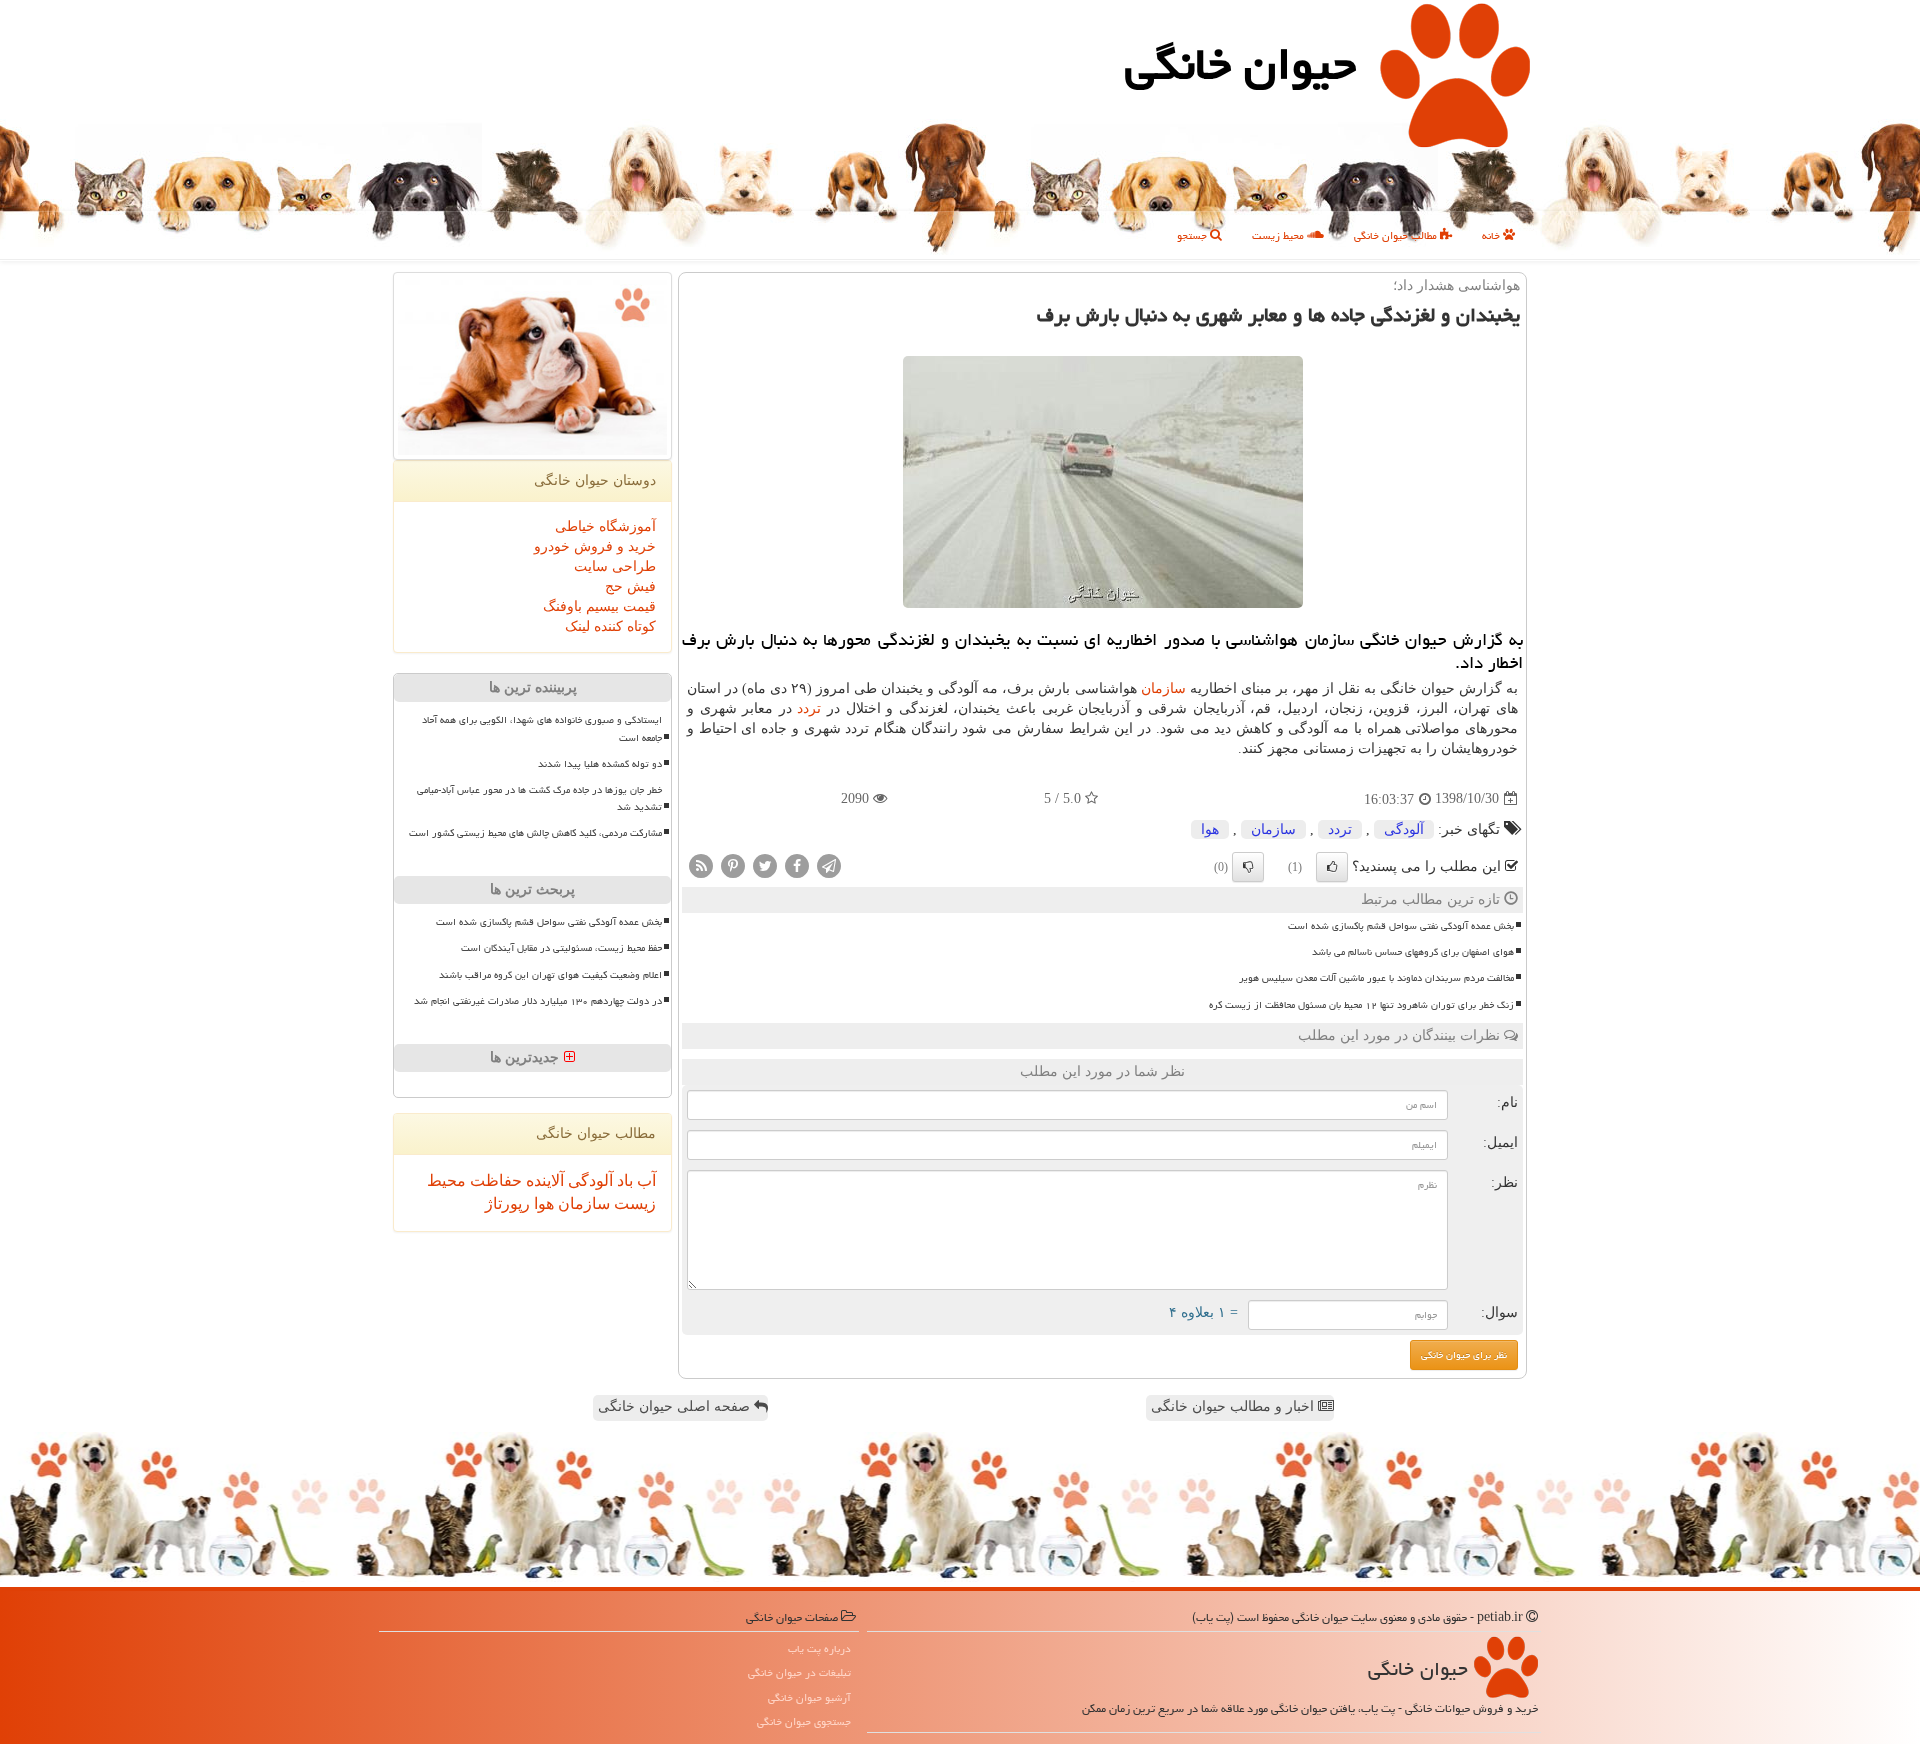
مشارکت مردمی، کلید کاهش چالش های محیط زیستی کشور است (535, 833)
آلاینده (543, 1180)
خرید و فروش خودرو (595, 546)
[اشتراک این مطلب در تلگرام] (829, 864)
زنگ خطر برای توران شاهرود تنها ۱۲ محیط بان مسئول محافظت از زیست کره (1361, 1005)
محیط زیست (1279, 235)
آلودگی (1404, 829)
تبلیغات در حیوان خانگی (799, 1672)
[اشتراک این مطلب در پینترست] (733, 864)
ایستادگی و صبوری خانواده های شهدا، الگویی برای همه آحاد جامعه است (542, 728)
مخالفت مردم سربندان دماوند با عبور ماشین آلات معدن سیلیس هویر (1376, 978)
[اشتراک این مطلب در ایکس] (765, 864)
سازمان (1163, 688)
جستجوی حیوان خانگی (804, 1721)
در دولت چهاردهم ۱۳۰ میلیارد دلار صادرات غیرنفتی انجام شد (538, 1001)
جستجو (1193, 235)
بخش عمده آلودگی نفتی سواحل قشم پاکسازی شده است (1401, 926)
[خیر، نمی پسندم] (1248, 867)
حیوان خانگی (1240, 64)
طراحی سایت (615, 566)
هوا (1210, 829)
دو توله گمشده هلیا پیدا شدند (600, 764)
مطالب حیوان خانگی (1397, 235)
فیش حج (630, 586)
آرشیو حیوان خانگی (809, 1697)
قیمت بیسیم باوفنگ (599, 606)
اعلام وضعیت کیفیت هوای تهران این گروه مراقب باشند (550, 975)
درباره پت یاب (819, 1648)
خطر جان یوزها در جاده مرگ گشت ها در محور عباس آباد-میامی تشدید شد (539, 798)
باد (623, 1180)
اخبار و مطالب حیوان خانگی (1234, 1406)
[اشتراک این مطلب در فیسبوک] (797, 864)
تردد (809, 708)
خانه (1492, 235)
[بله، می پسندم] (1332, 867)
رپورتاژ (507, 1203)
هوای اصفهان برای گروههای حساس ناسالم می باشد (1413, 952)
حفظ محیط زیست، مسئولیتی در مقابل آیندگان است (561, 948)
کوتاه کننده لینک (610, 626)
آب (644, 1180)
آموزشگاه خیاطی (605, 526)
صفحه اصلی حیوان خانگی (676, 1406)
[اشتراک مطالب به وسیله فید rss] (701, 864)
